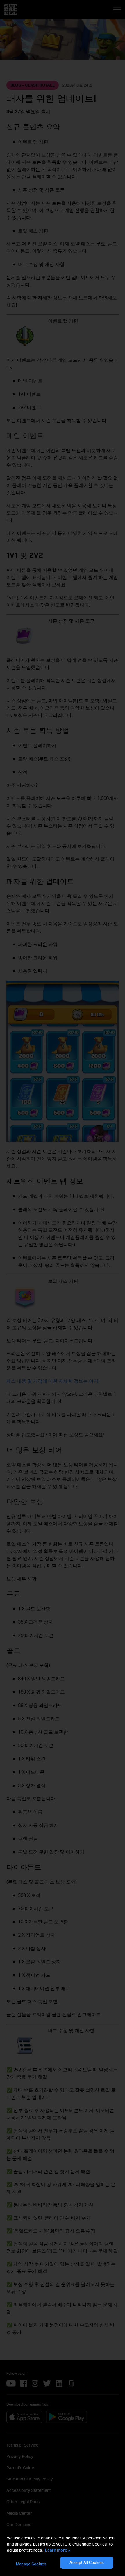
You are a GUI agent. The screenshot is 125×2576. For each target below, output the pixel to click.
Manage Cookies (31, 2564)
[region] (63, 2552)
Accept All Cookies (86, 2562)
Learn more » (58, 2550)
